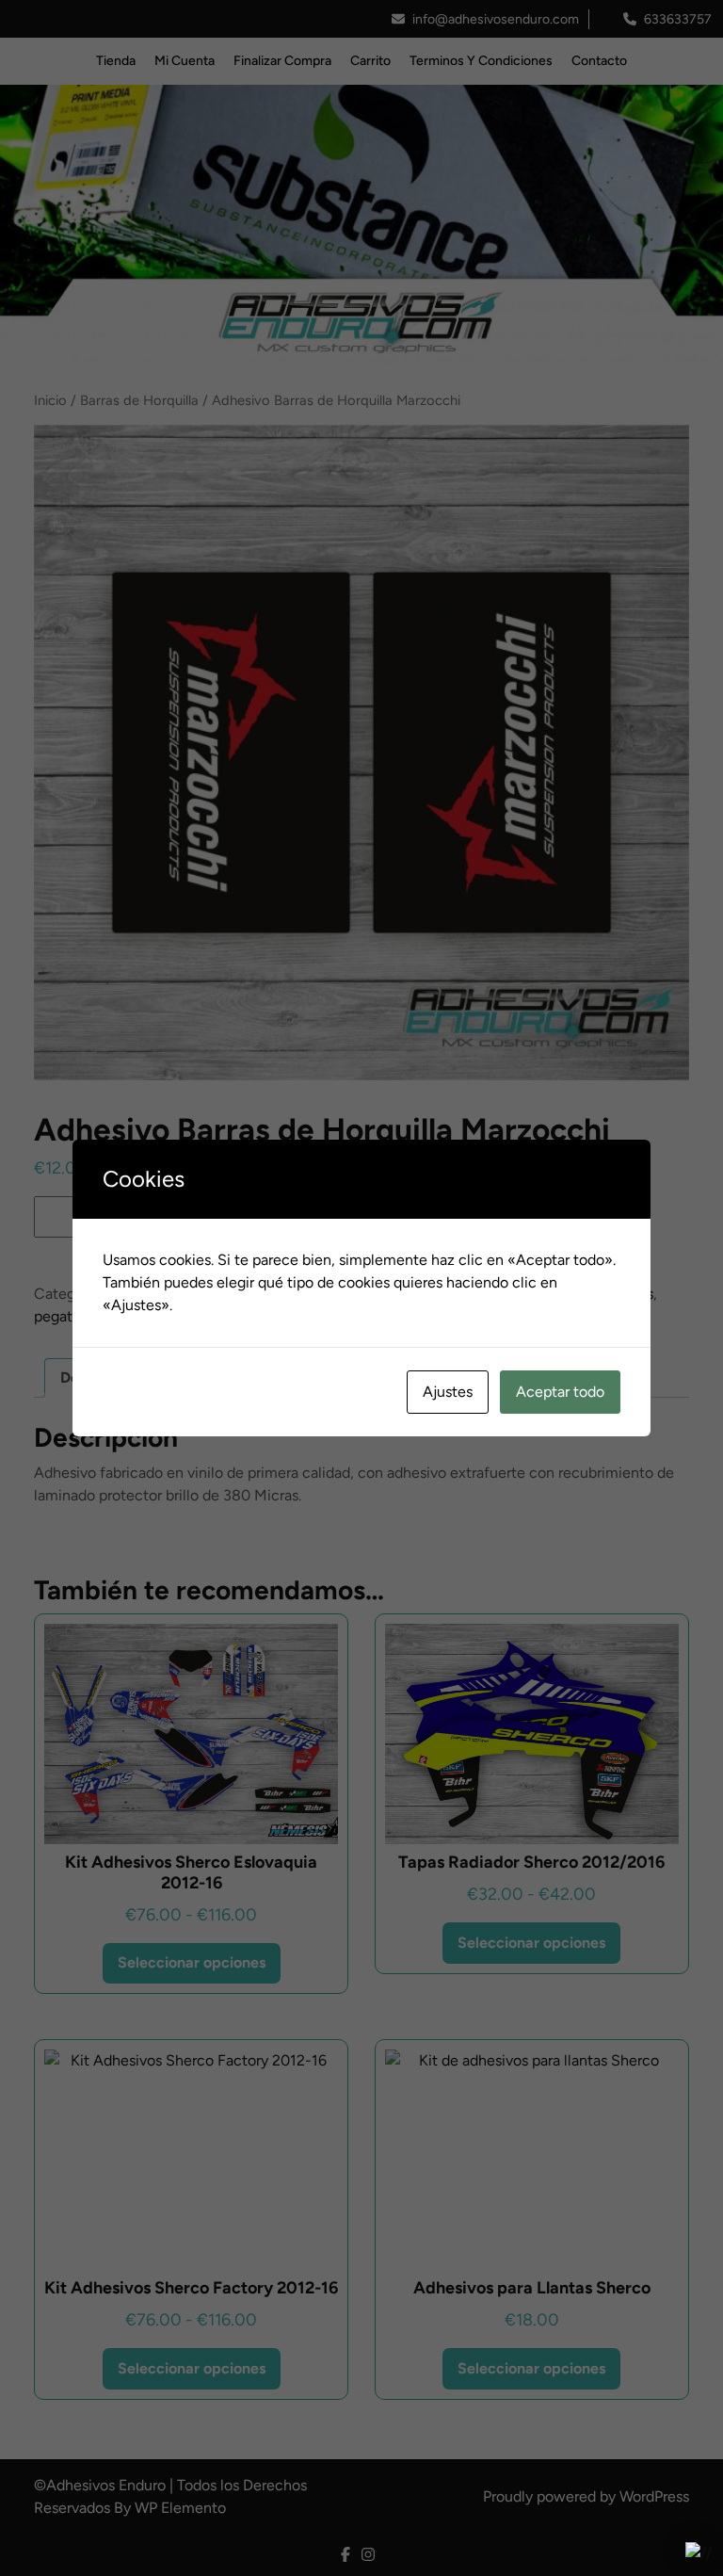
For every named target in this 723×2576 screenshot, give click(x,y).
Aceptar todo (560, 1392)
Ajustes (448, 1392)
